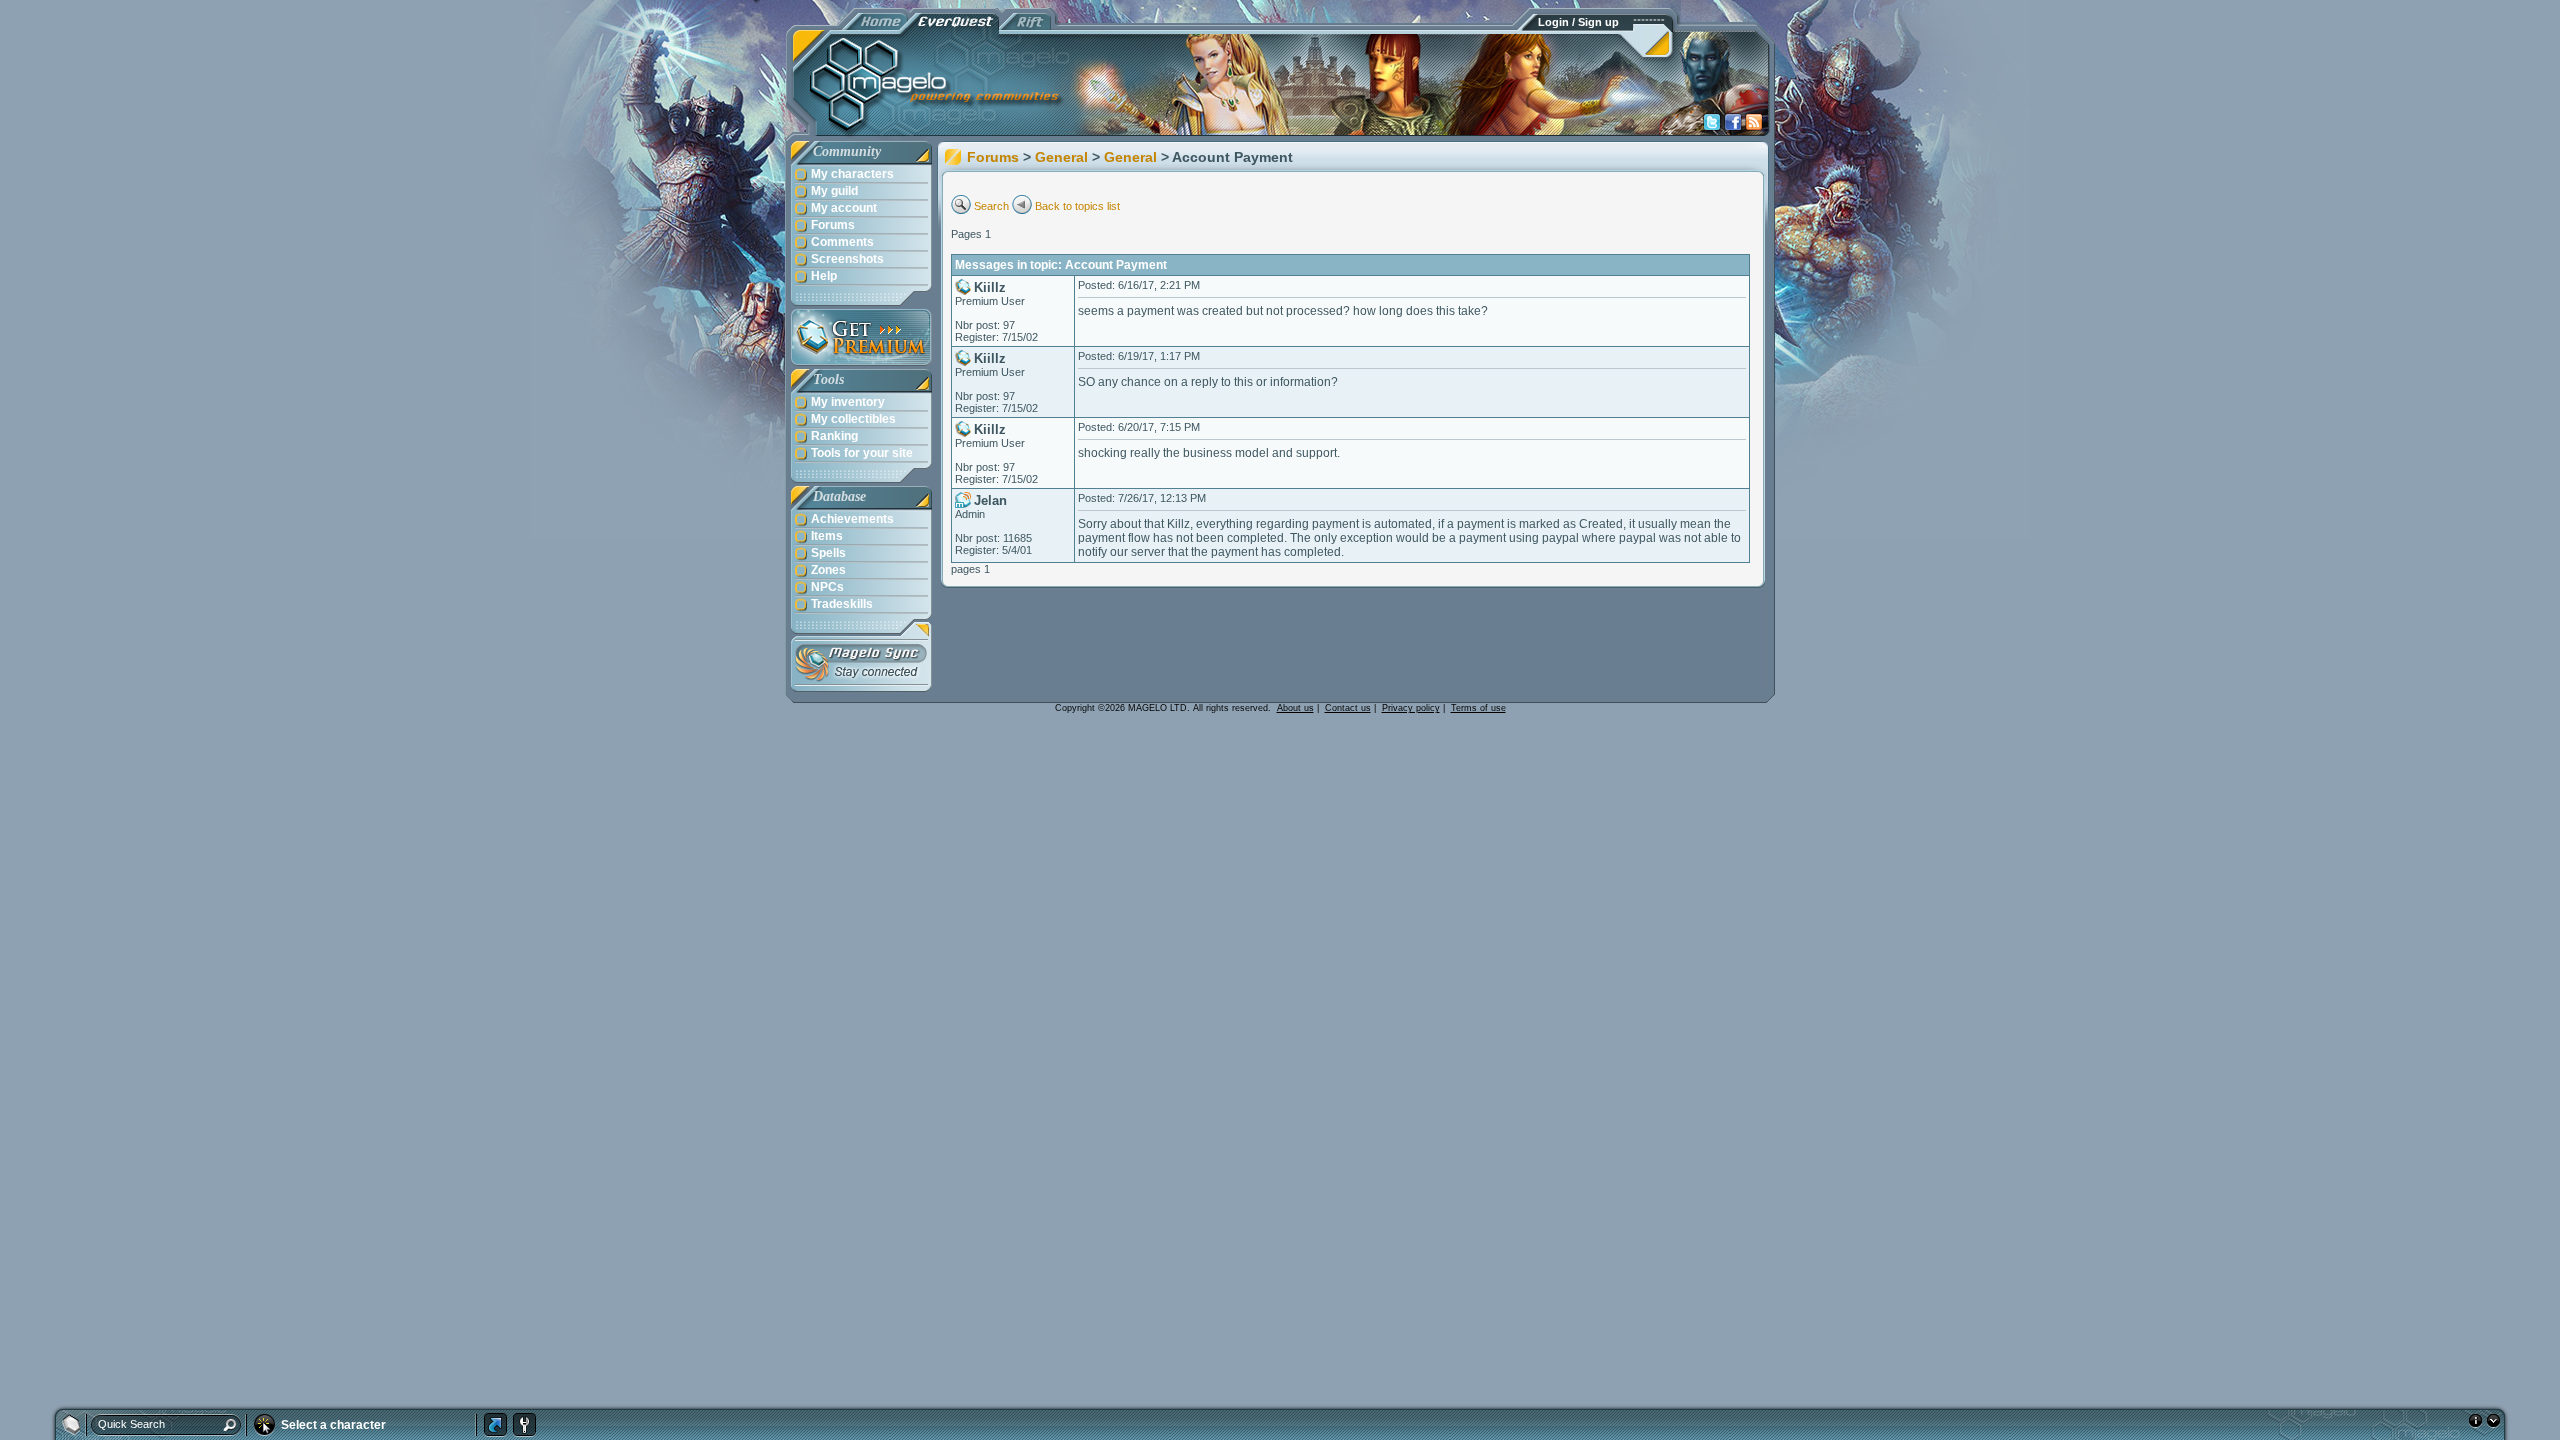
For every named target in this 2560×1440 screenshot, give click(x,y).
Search (991, 206)
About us (1295, 708)
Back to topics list (1077, 206)
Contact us (1348, 708)
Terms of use (1478, 708)
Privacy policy (1411, 708)
